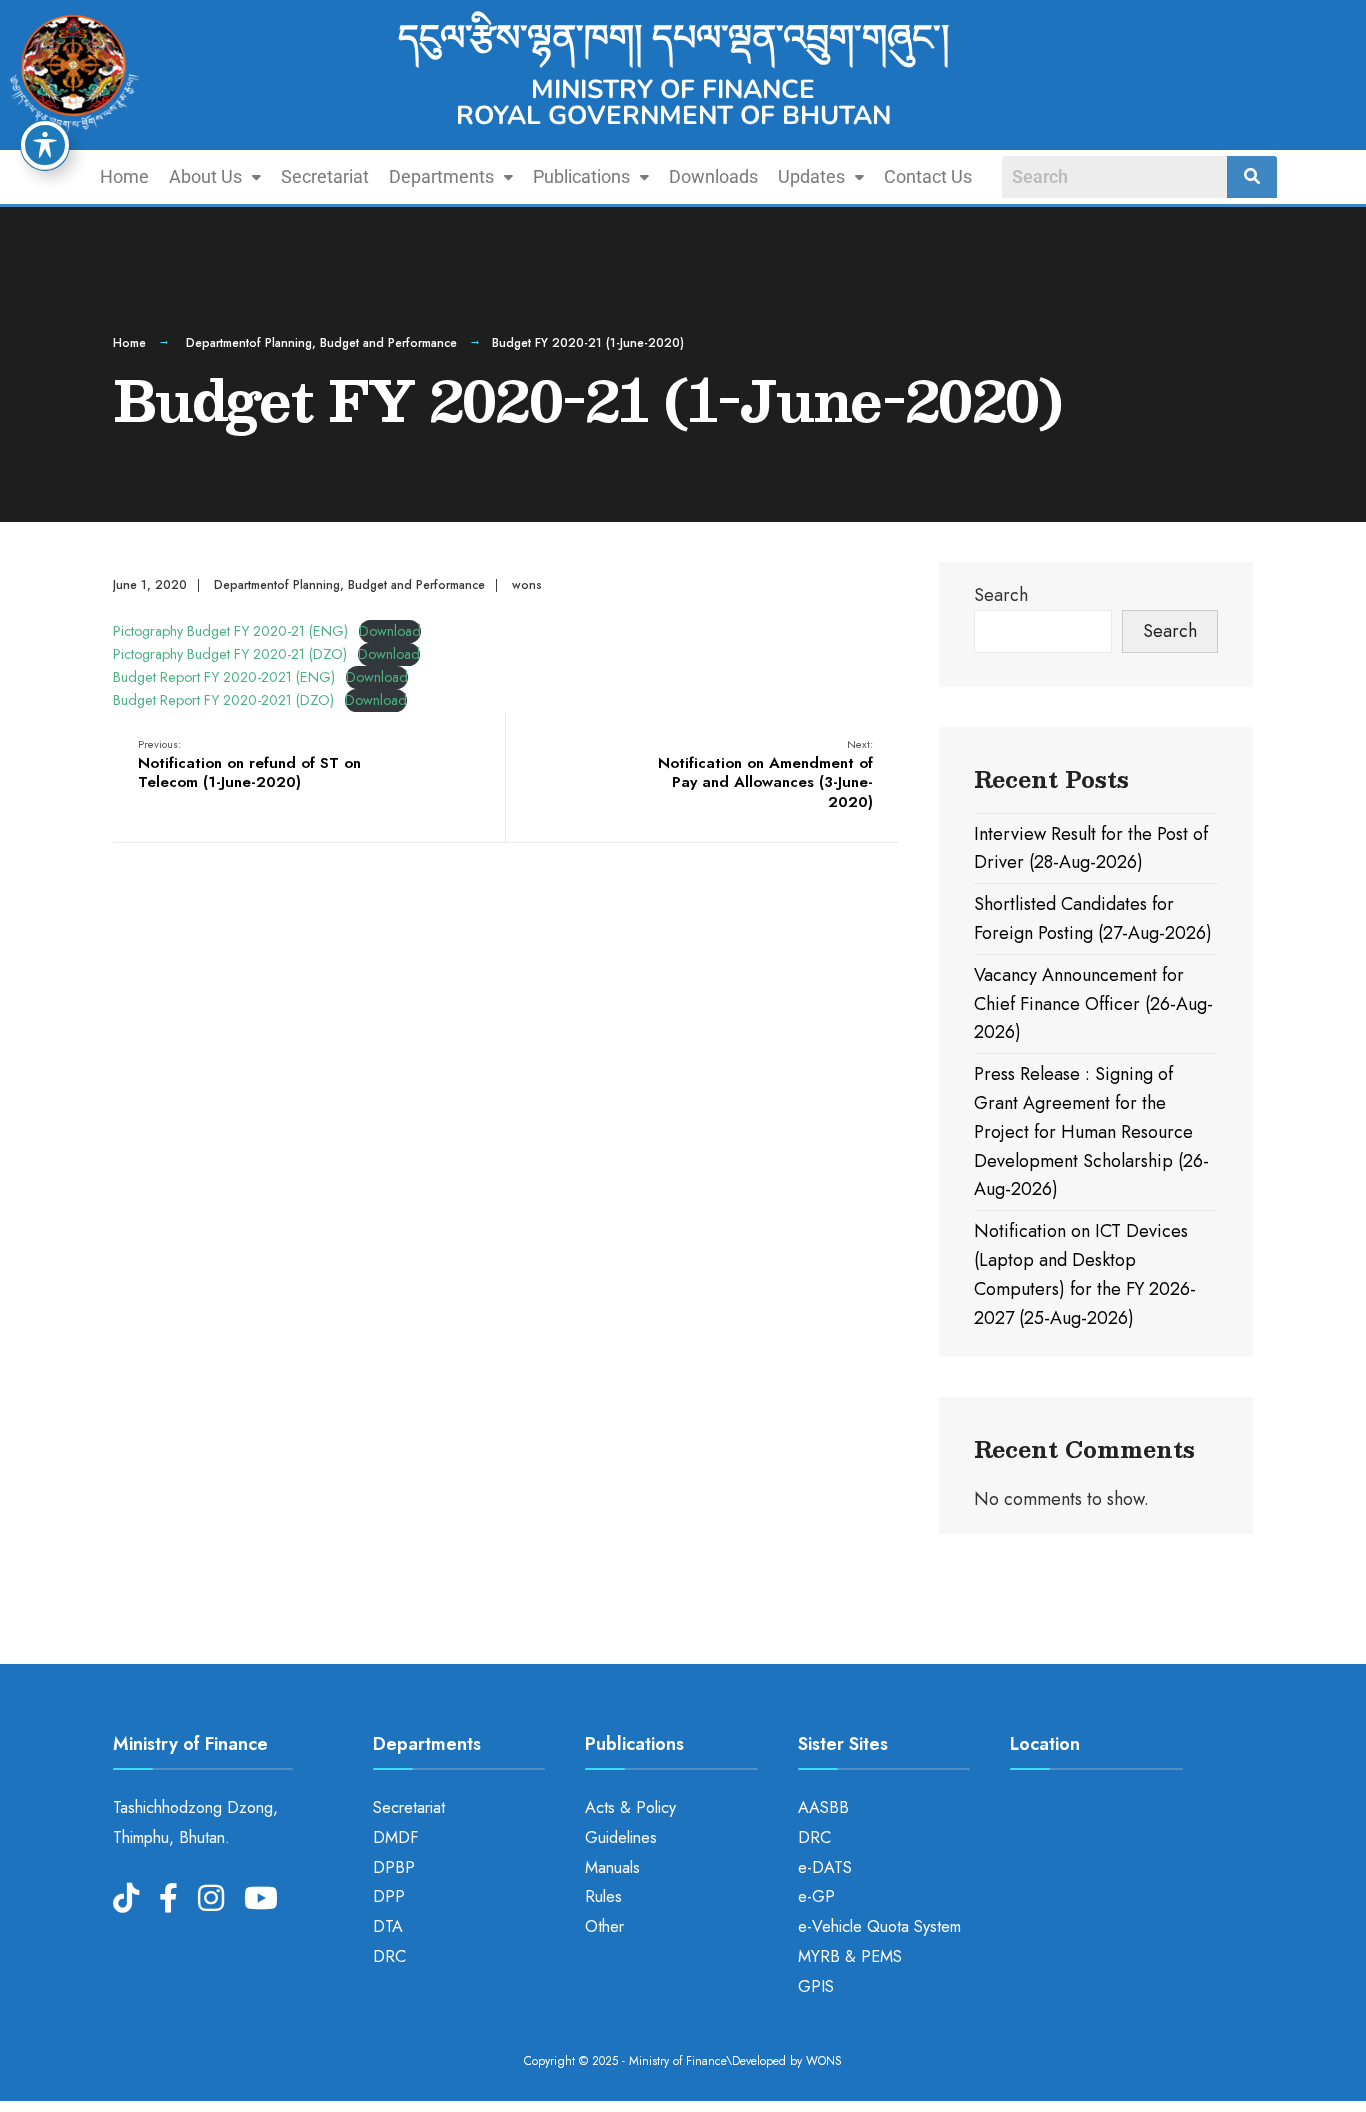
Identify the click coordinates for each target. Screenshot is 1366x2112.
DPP (389, 1896)
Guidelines (621, 1837)
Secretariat (325, 176)
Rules (603, 1896)
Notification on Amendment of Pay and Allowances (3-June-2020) (765, 774)
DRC (389, 1956)
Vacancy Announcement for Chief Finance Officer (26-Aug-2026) (1093, 1004)
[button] (215, 177)
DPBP (394, 1867)
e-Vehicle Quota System (879, 1926)
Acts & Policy (630, 1807)
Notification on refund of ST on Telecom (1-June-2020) (249, 764)
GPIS (816, 1986)
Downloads (713, 176)
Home (124, 176)
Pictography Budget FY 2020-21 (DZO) (230, 654)
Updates (811, 176)
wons (527, 585)
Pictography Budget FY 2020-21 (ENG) (230, 631)
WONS (824, 2061)
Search (1001, 595)
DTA (388, 1926)
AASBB (823, 1807)
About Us (205, 176)
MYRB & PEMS (850, 1956)
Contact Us (928, 176)
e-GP (816, 1896)
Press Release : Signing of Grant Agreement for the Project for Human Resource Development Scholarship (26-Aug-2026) (1091, 1131)
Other (604, 1926)
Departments (441, 176)
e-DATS (825, 1867)
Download (390, 631)
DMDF (395, 1837)
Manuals (612, 1867)
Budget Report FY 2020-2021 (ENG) (224, 677)
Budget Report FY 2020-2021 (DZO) (223, 700)
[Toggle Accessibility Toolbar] (45, 145)
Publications (581, 176)
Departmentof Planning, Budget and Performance (321, 343)
